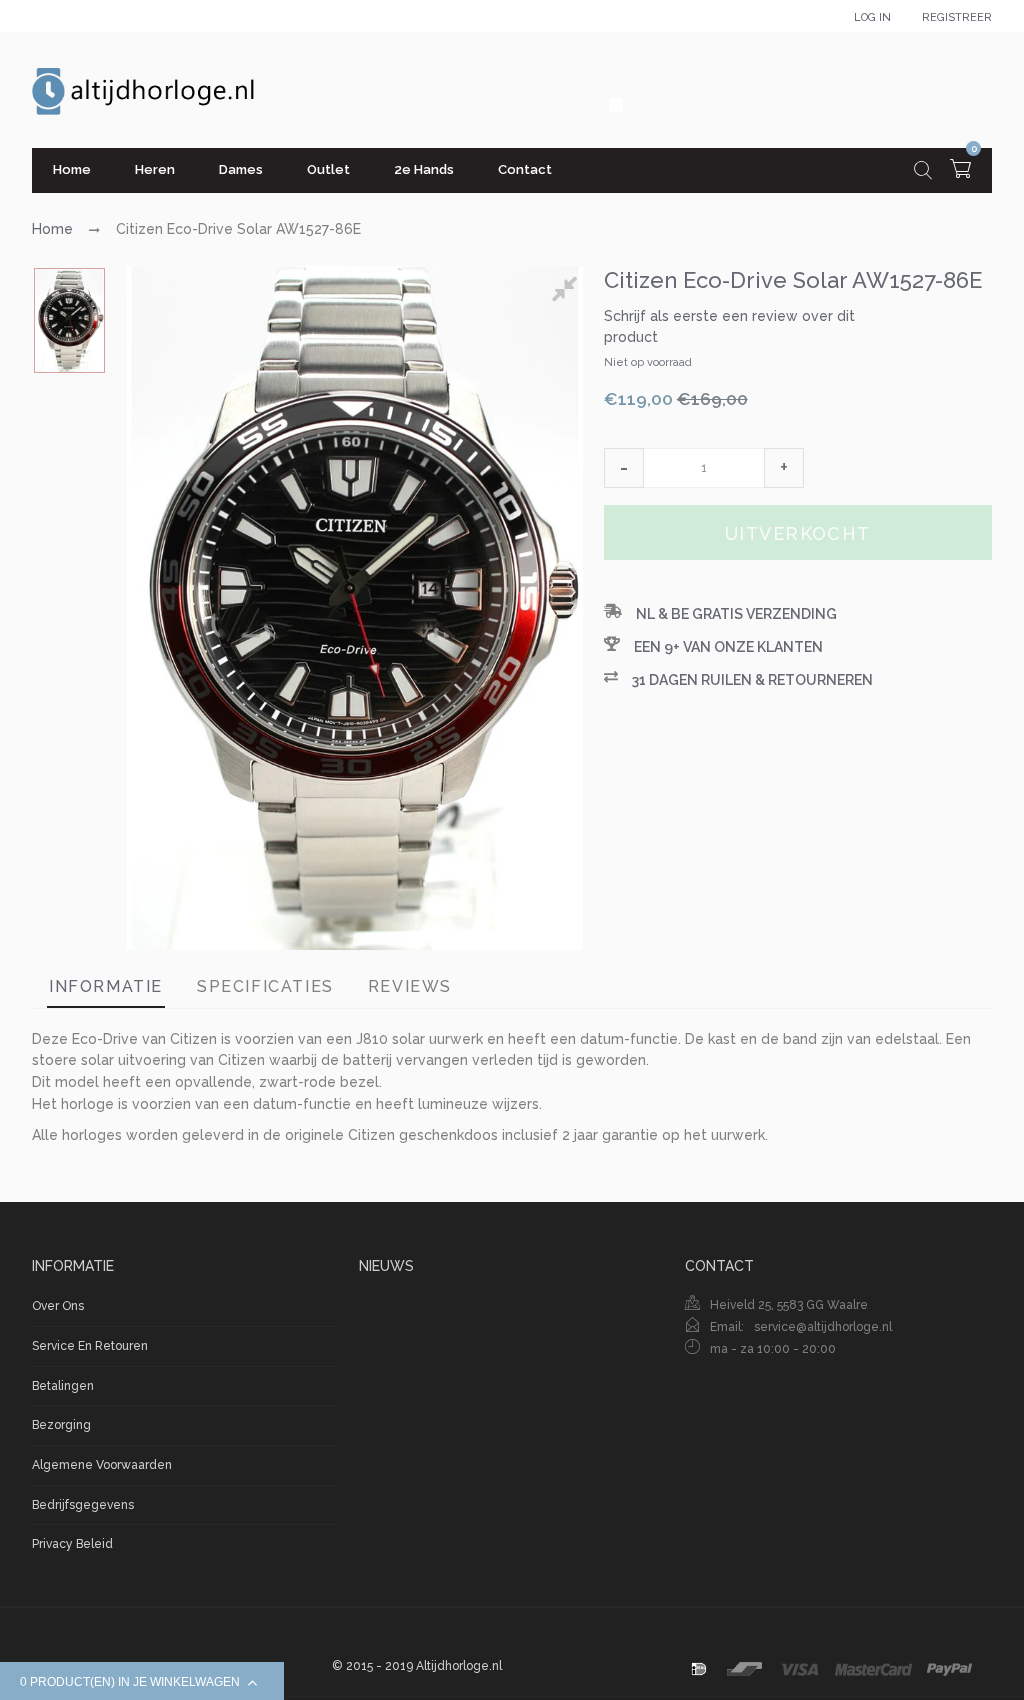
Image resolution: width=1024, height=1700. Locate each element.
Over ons (58, 1306)
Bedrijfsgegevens (83, 1505)
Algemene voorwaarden (102, 1465)
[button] (624, 468)
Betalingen (63, 1386)
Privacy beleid (72, 1544)
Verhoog (784, 468)
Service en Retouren (90, 1346)
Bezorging (61, 1425)
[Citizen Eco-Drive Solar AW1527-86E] (69, 321)
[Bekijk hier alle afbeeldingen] (568, 292)
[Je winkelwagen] (960, 171)
